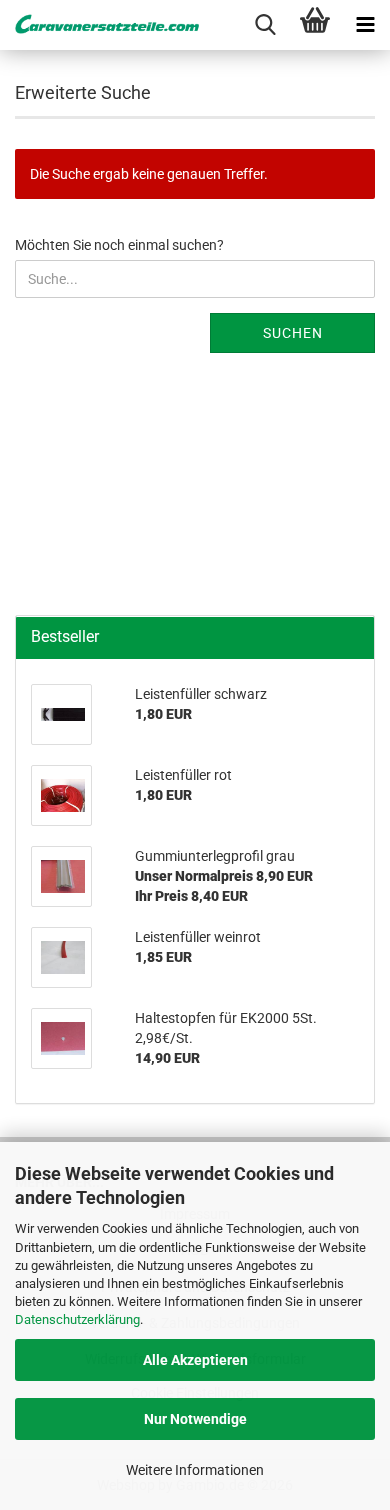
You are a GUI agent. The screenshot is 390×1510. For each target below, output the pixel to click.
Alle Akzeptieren (195, 1360)
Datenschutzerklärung (77, 1319)
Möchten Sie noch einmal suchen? (119, 245)
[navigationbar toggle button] (365, 25)
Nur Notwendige (195, 1419)
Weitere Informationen (195, 1470)
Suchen (293, 333)
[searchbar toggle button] (265, 25)
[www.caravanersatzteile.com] (100, 25)
